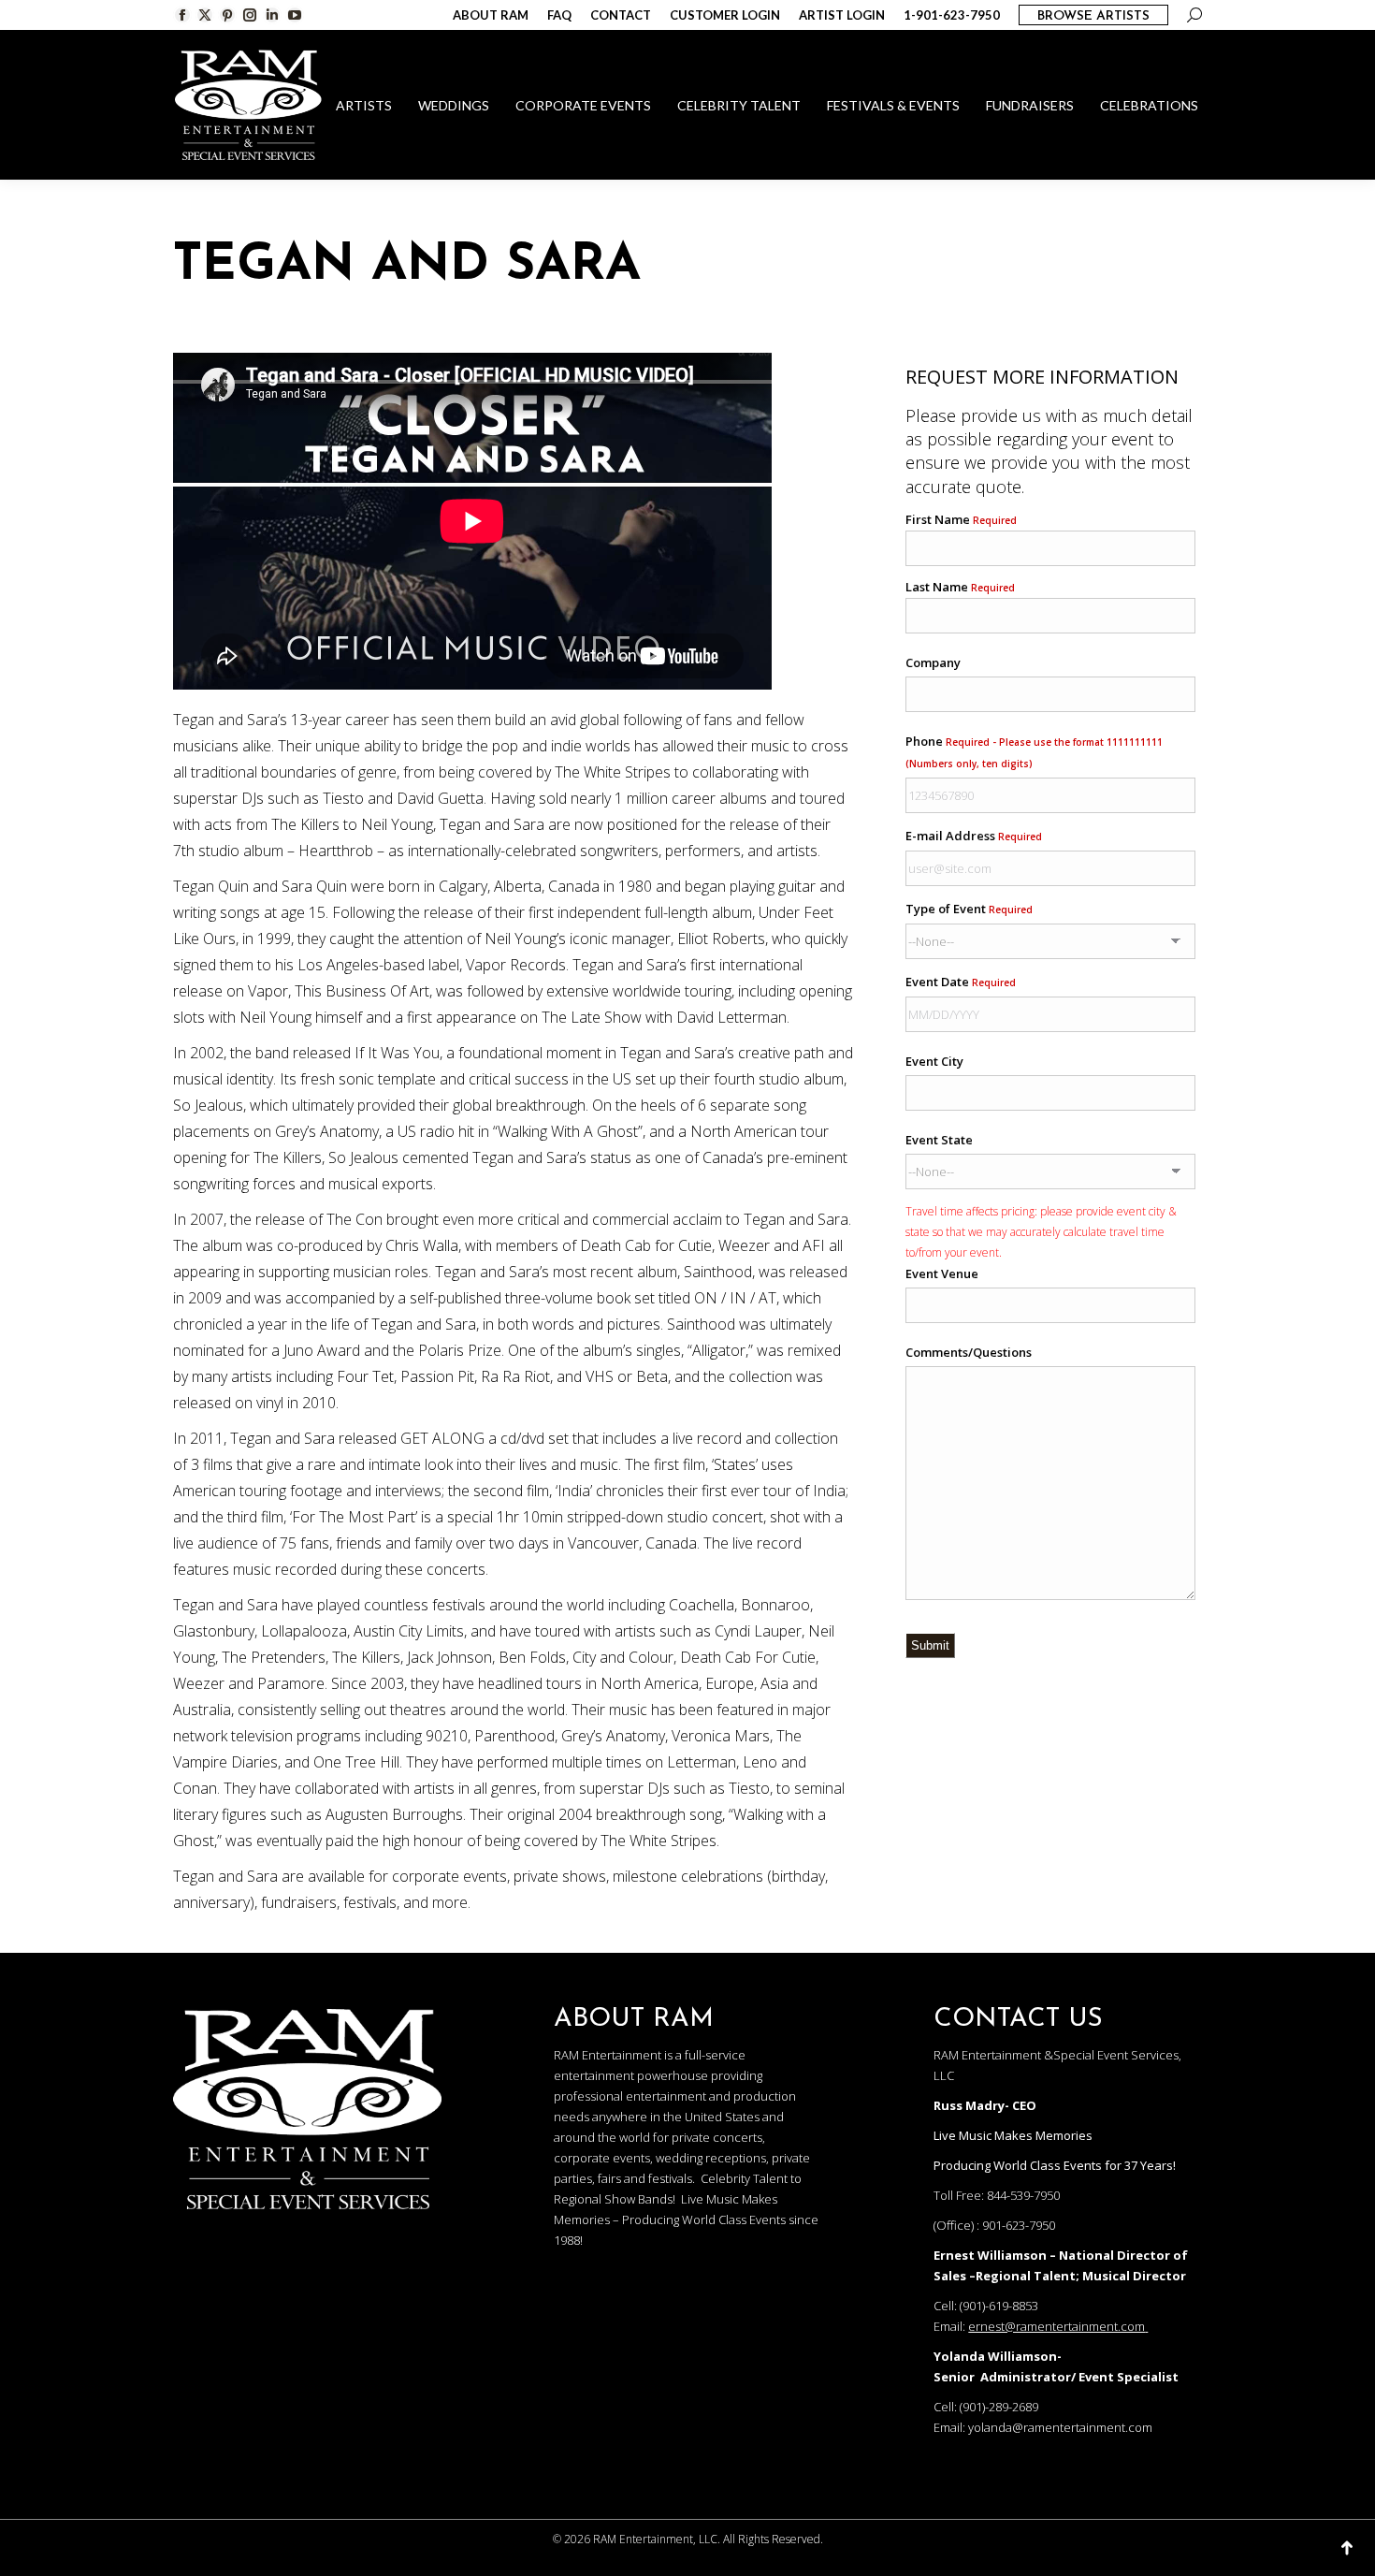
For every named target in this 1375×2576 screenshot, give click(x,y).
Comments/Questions (969, 1352)
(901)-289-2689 (999, 2407)
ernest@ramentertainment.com (1057, 2326)
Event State (939, 1140)
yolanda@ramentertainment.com (1060, 2427)
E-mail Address (974, 836)
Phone (1034, 751)
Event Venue (942, 1273)
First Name (961, 519)
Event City (934, 1061)
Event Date (961, 982)
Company (933, 662)
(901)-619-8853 (999, 2306)
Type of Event (969, 909)
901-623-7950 (1019, 2225)
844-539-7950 (1023, 2195)
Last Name (960, 587)
